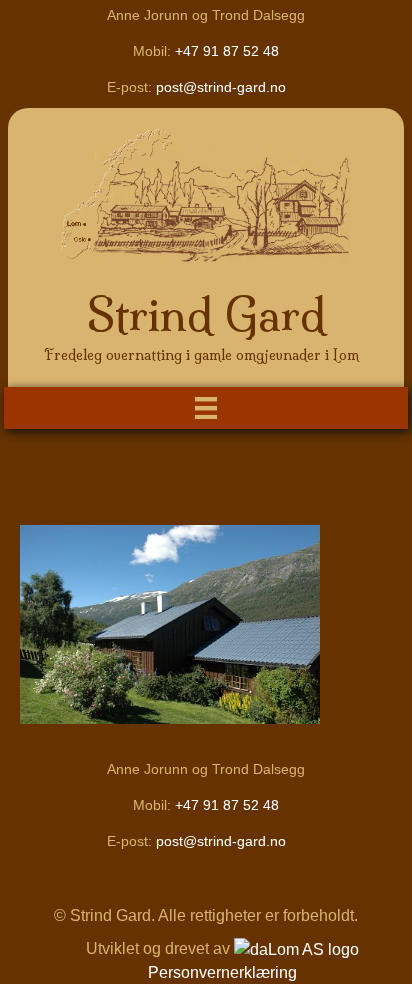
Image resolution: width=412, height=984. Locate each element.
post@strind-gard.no (221, 87)
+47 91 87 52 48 (227, 51)
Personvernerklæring (222, 972)
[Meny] (206, 408)
